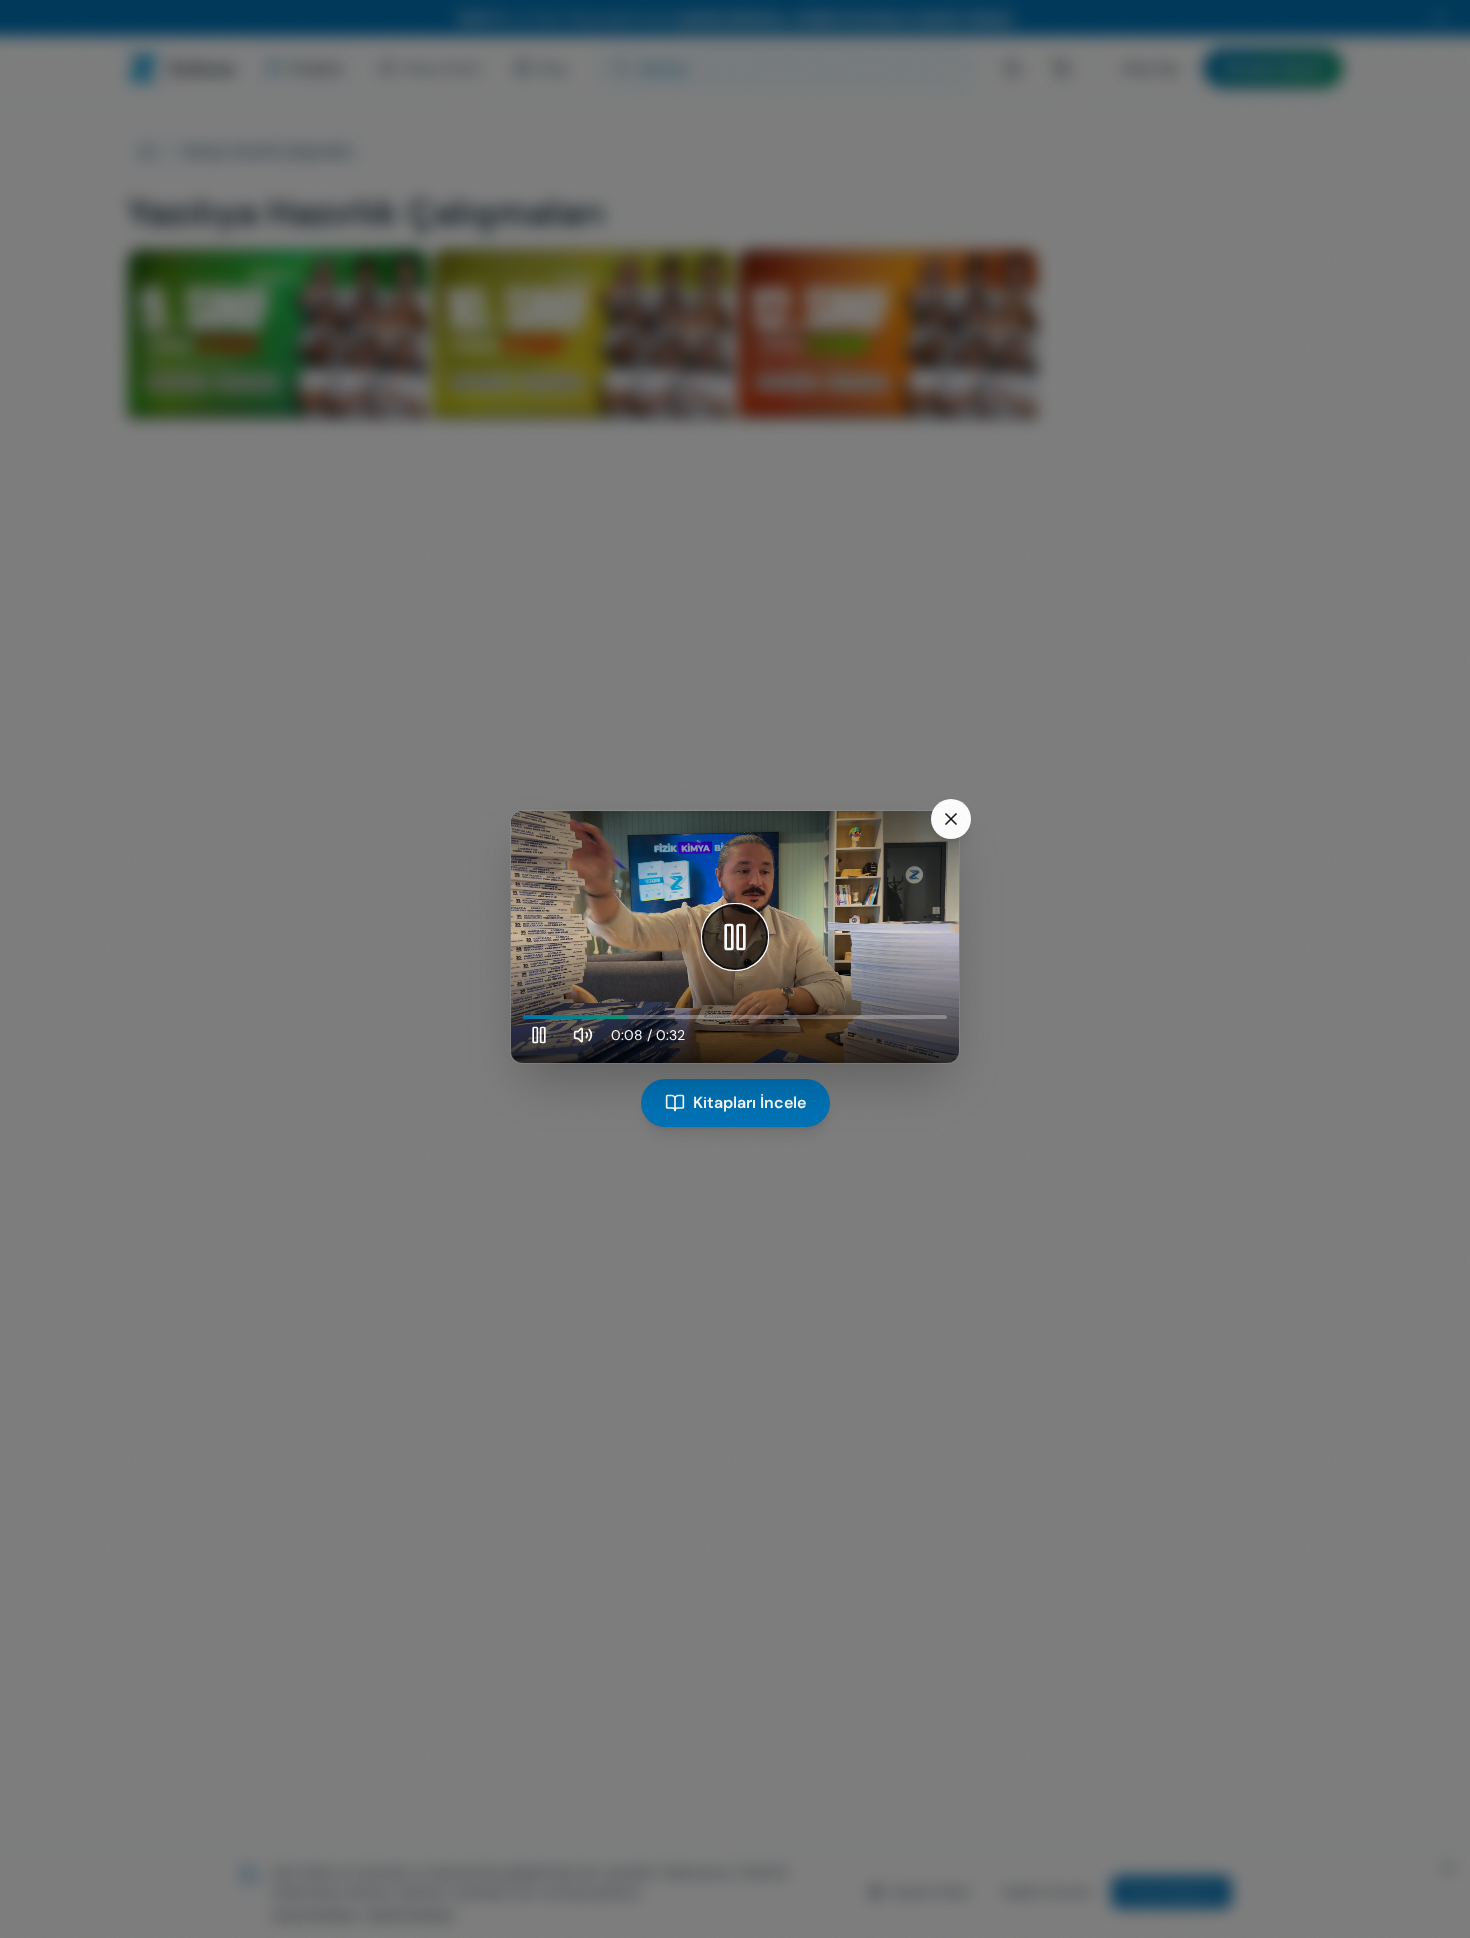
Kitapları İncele (749, 1102)
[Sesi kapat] (583, 1035)
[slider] (735, 1017)
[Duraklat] (735, 937)
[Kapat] (951, 819)
